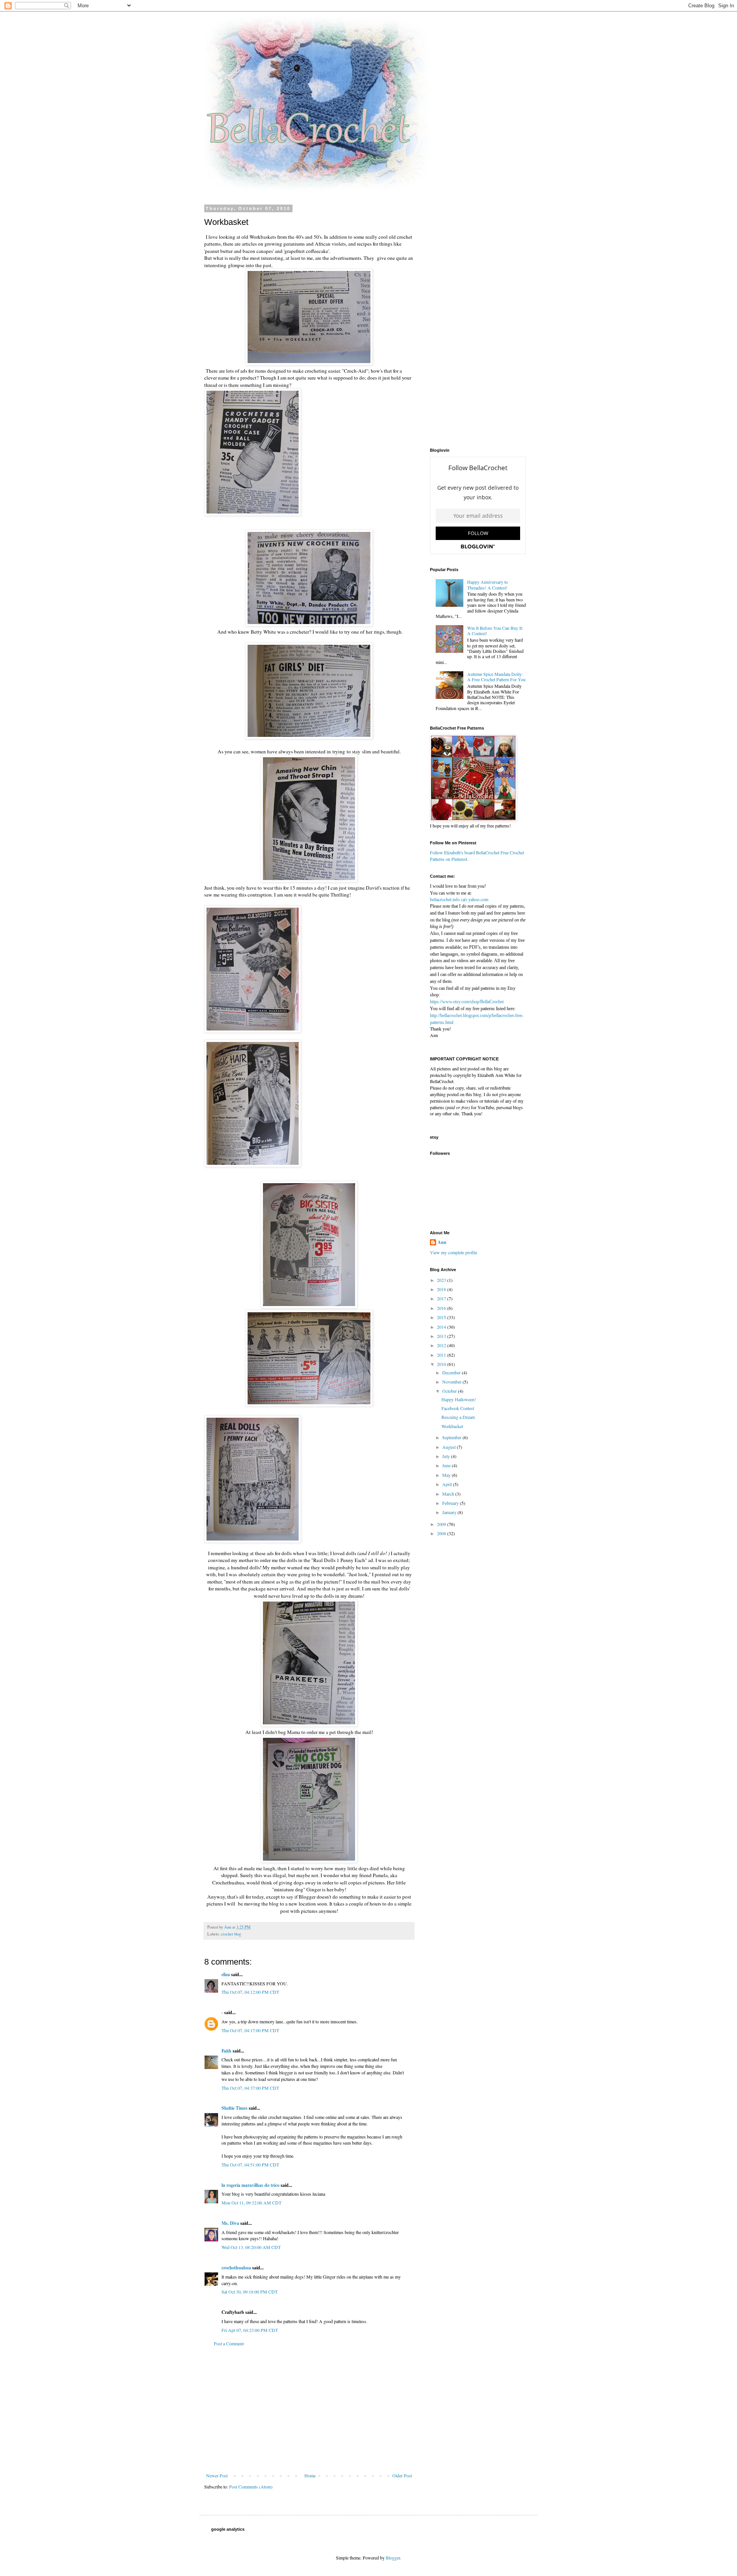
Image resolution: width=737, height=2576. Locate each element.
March (449, 1494)
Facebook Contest (458, 1408)
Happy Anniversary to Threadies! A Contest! (487, 585)
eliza (226, 1974)
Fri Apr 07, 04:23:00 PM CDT (250, 2330)
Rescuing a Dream (458, 1417)
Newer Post (217, 2475)
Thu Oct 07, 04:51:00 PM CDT (250, 2165)
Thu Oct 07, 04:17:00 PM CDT (250, 2030)
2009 (442, 1524)
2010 (442, 1364)
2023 (442, 1280)
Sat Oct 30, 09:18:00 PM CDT (250, 2292)
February (451, 1503)
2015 (442, 1317)
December (452, 1372)
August (449, 1447)
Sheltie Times (235, 2108)
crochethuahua (236, 2268)
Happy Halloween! (459, 1399)
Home (310, 2475)
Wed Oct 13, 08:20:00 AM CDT (251, 2247)
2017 (442, 1298)
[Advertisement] (309, 2409)
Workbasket (452, 1426)
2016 (442, 1308)
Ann (442, 1242)
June (447, 1465)
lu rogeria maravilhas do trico (250, 2185)
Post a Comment (229, 2343)
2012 (442, 1345)
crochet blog (231, 1934)
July (447, 1456)
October (450, 1391)
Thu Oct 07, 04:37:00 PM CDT (250, 2088)
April (448, 1484)
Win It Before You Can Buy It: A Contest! (495, 631)
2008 (442, 1533)
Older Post (402, 2475)
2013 (442, 1336)
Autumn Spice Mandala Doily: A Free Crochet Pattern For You (496, 677)
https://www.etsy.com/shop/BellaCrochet (467, 1002)
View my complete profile (454, 1252)
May (447, 1475)
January (450, 1512)
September (452, 1437)
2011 (442, 1355)
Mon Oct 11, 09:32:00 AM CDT (251, 2203)
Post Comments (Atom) (251, 2487)
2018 (442, 1289)
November (452, 1382)
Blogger (393, 2558)
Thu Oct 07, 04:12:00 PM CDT (250, 1992)
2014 (442, 1327)
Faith (226, 2051)
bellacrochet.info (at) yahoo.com (459, 899)
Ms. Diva (230, 2223)
